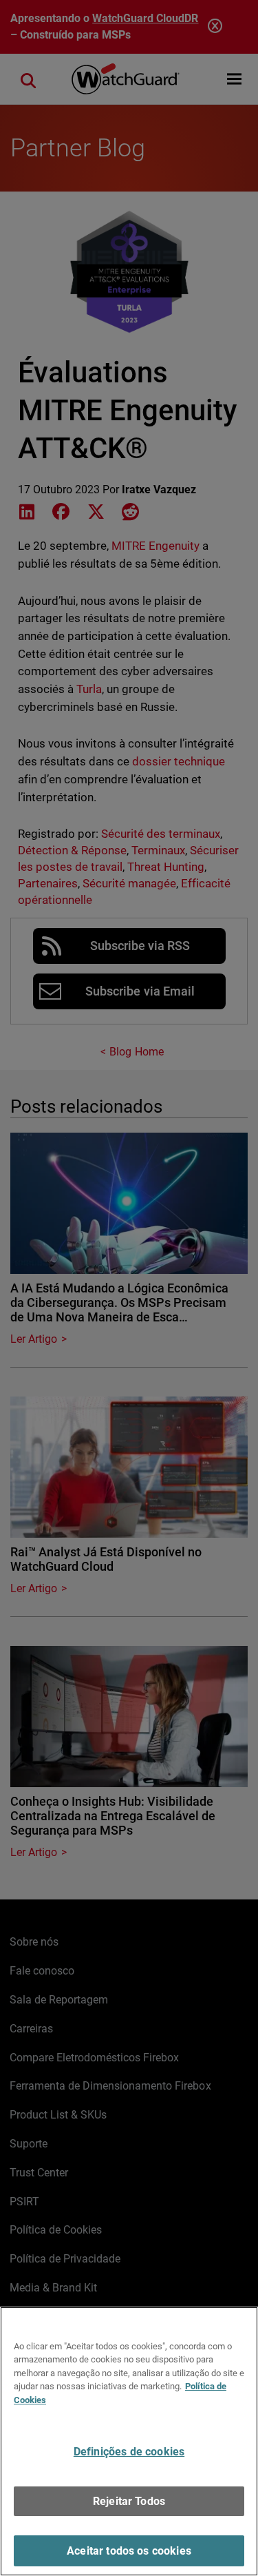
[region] (129, 2441)
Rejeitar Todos (129, 2501)
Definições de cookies (129, 2452)
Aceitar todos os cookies (129, 2551)
